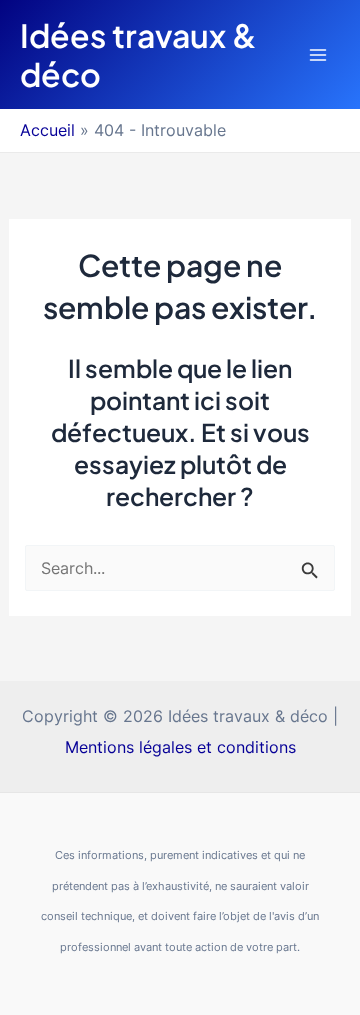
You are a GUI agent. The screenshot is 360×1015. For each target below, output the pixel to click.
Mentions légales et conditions (180, 747)
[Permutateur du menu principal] (317, 54)
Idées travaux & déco (138, 54)
